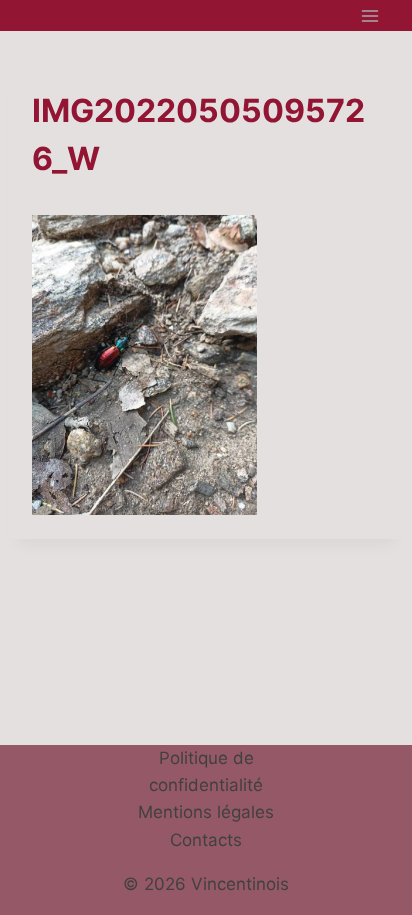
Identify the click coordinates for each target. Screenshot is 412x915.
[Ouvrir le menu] (369, 15)
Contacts (206, 840)
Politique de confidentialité (206, 771)
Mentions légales (206, 812)
